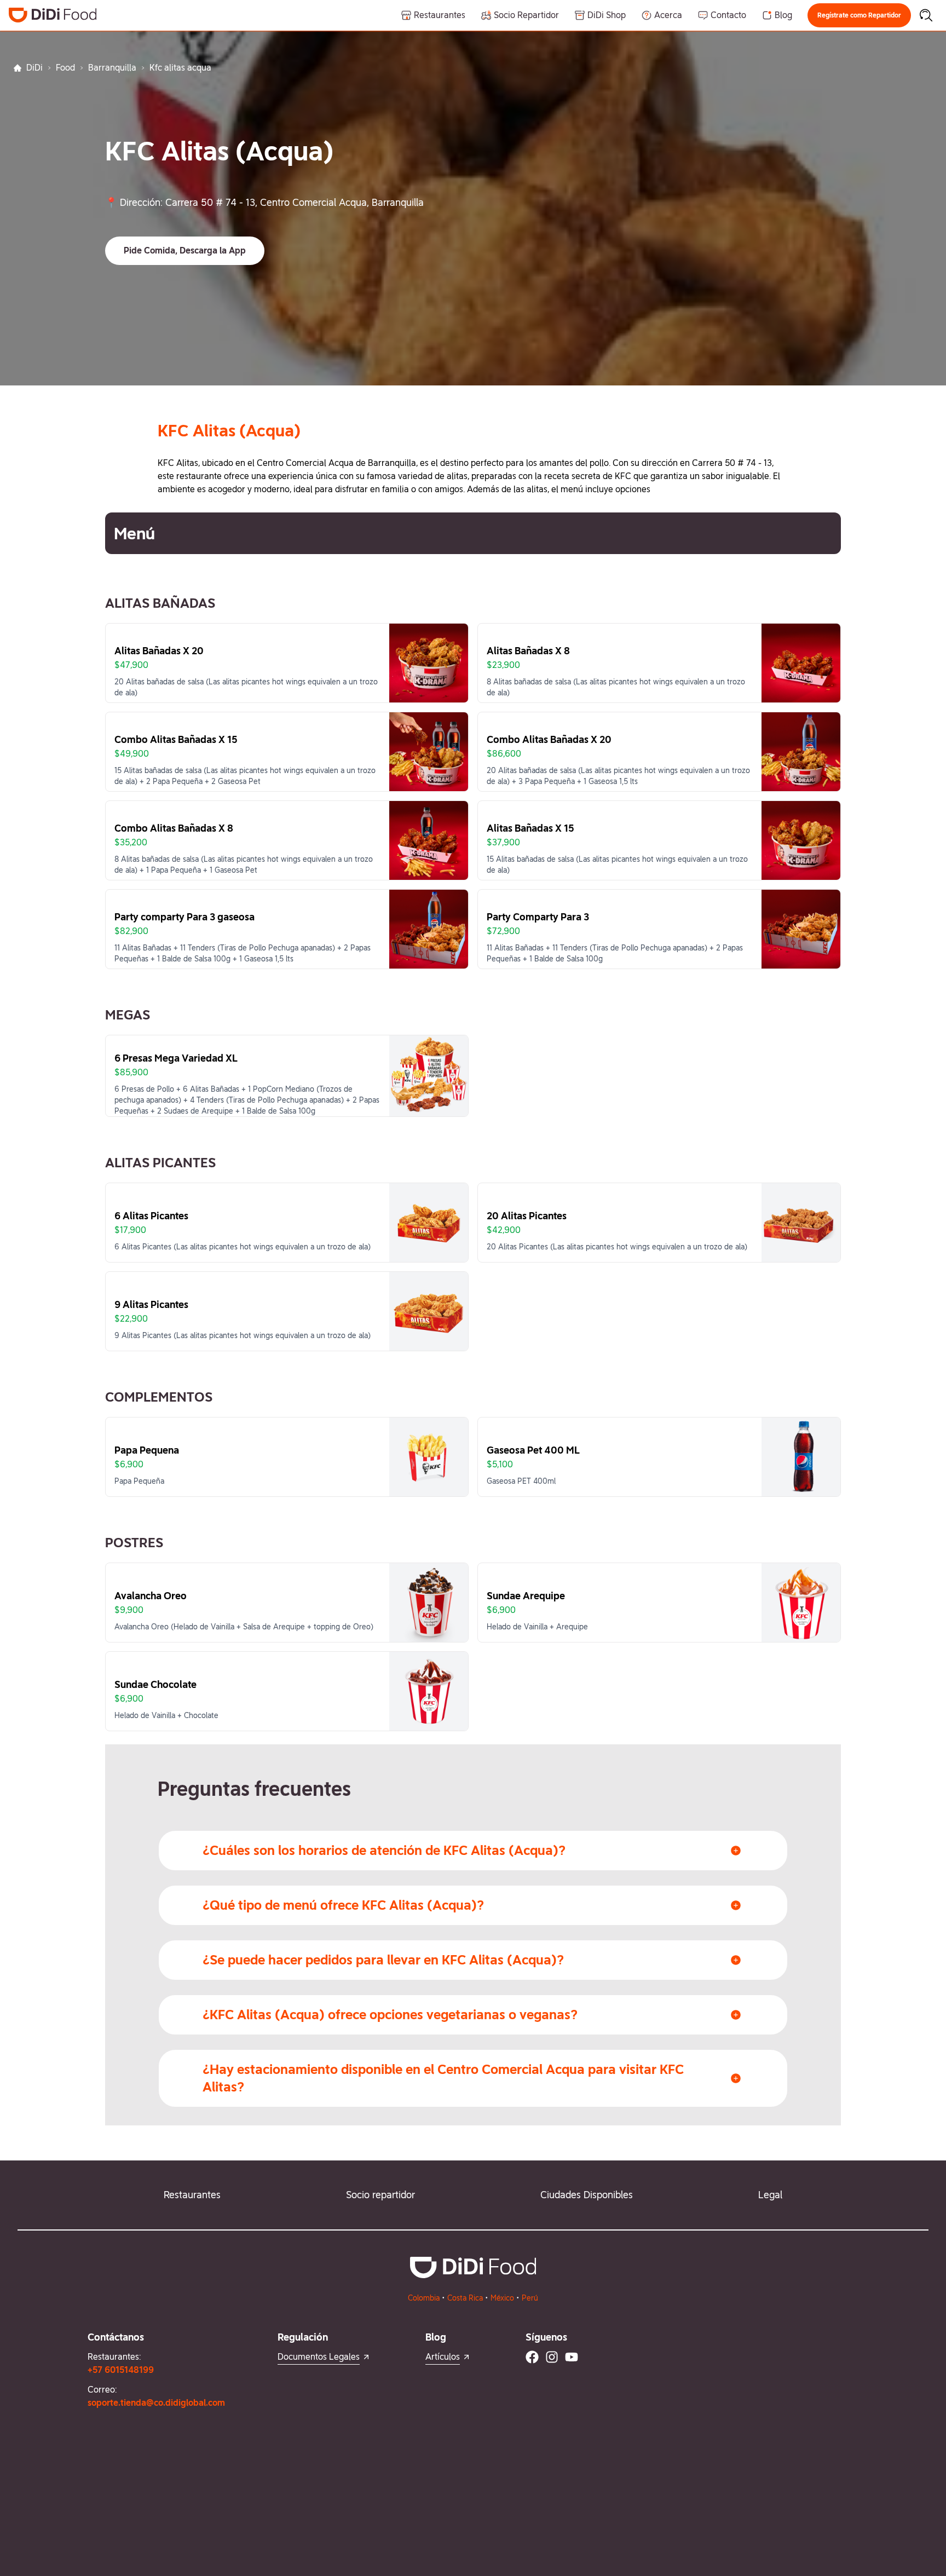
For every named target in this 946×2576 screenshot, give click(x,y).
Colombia (424, 2298)
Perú (530, 2298)
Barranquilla (112, 68)
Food (65, 68)
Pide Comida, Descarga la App (185, 250)
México (502, 2298)
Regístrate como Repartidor (859, 15)
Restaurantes (192, 2195)
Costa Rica (465, 2298)
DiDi (34, 68)
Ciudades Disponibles (587, 2195)
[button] (859, 15)
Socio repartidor (380, 2195)
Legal (770, 2195)
